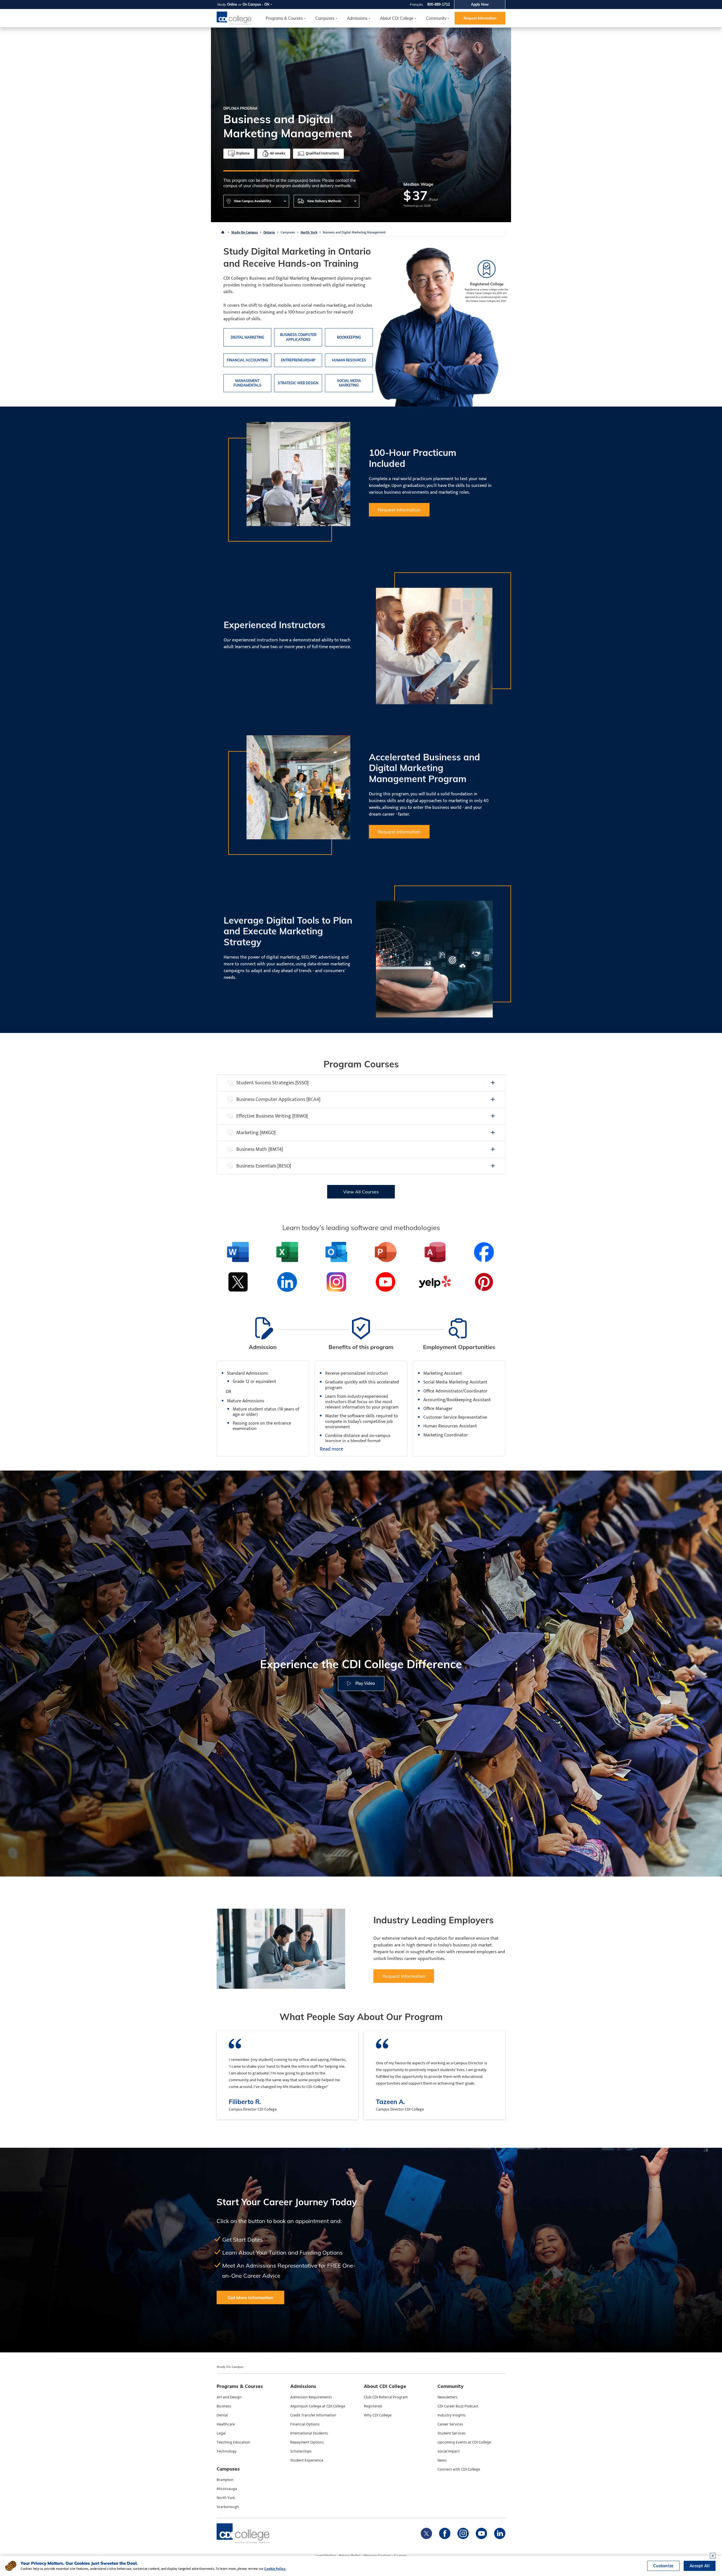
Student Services (452, 2433)
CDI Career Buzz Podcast (458, 2406)
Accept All (700, 2566)
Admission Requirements (311, 2397)
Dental (222, 2415)
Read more (332, 1449)
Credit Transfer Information (313, 2415)
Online (232, 4)
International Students (309, 2433)
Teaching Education (233, 2442)
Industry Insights (452, 2415)
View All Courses (361, 1192)
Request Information (480, 18)
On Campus (252, 4)
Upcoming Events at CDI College (464, 2442)
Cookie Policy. (275, 2569)
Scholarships (301, 2451)
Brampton (225, 2480)
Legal (221, 2433)
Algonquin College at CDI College (318, 2406)
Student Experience (307, 2460)
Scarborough (228, 2507)
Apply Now (480, 4)
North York (309, 232)
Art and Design (229, 2397)
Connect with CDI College (459, 2469)
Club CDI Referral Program (386, 2397)
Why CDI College (378, 2415)
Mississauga (227, 2489)
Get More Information (250, 2297)
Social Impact (449, 2451)
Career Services (450, 2424)
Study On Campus (245, 232)
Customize (663, 2566)
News (442, 2460)
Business (224, 2406)
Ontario (269, 232)
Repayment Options (307, 2442)
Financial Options (305, 2424)
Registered (373, 2406)
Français (416, 4)
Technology (227, 2451)
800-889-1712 (439, 4)
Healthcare (226, 2424)
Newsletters (447, 2397)
